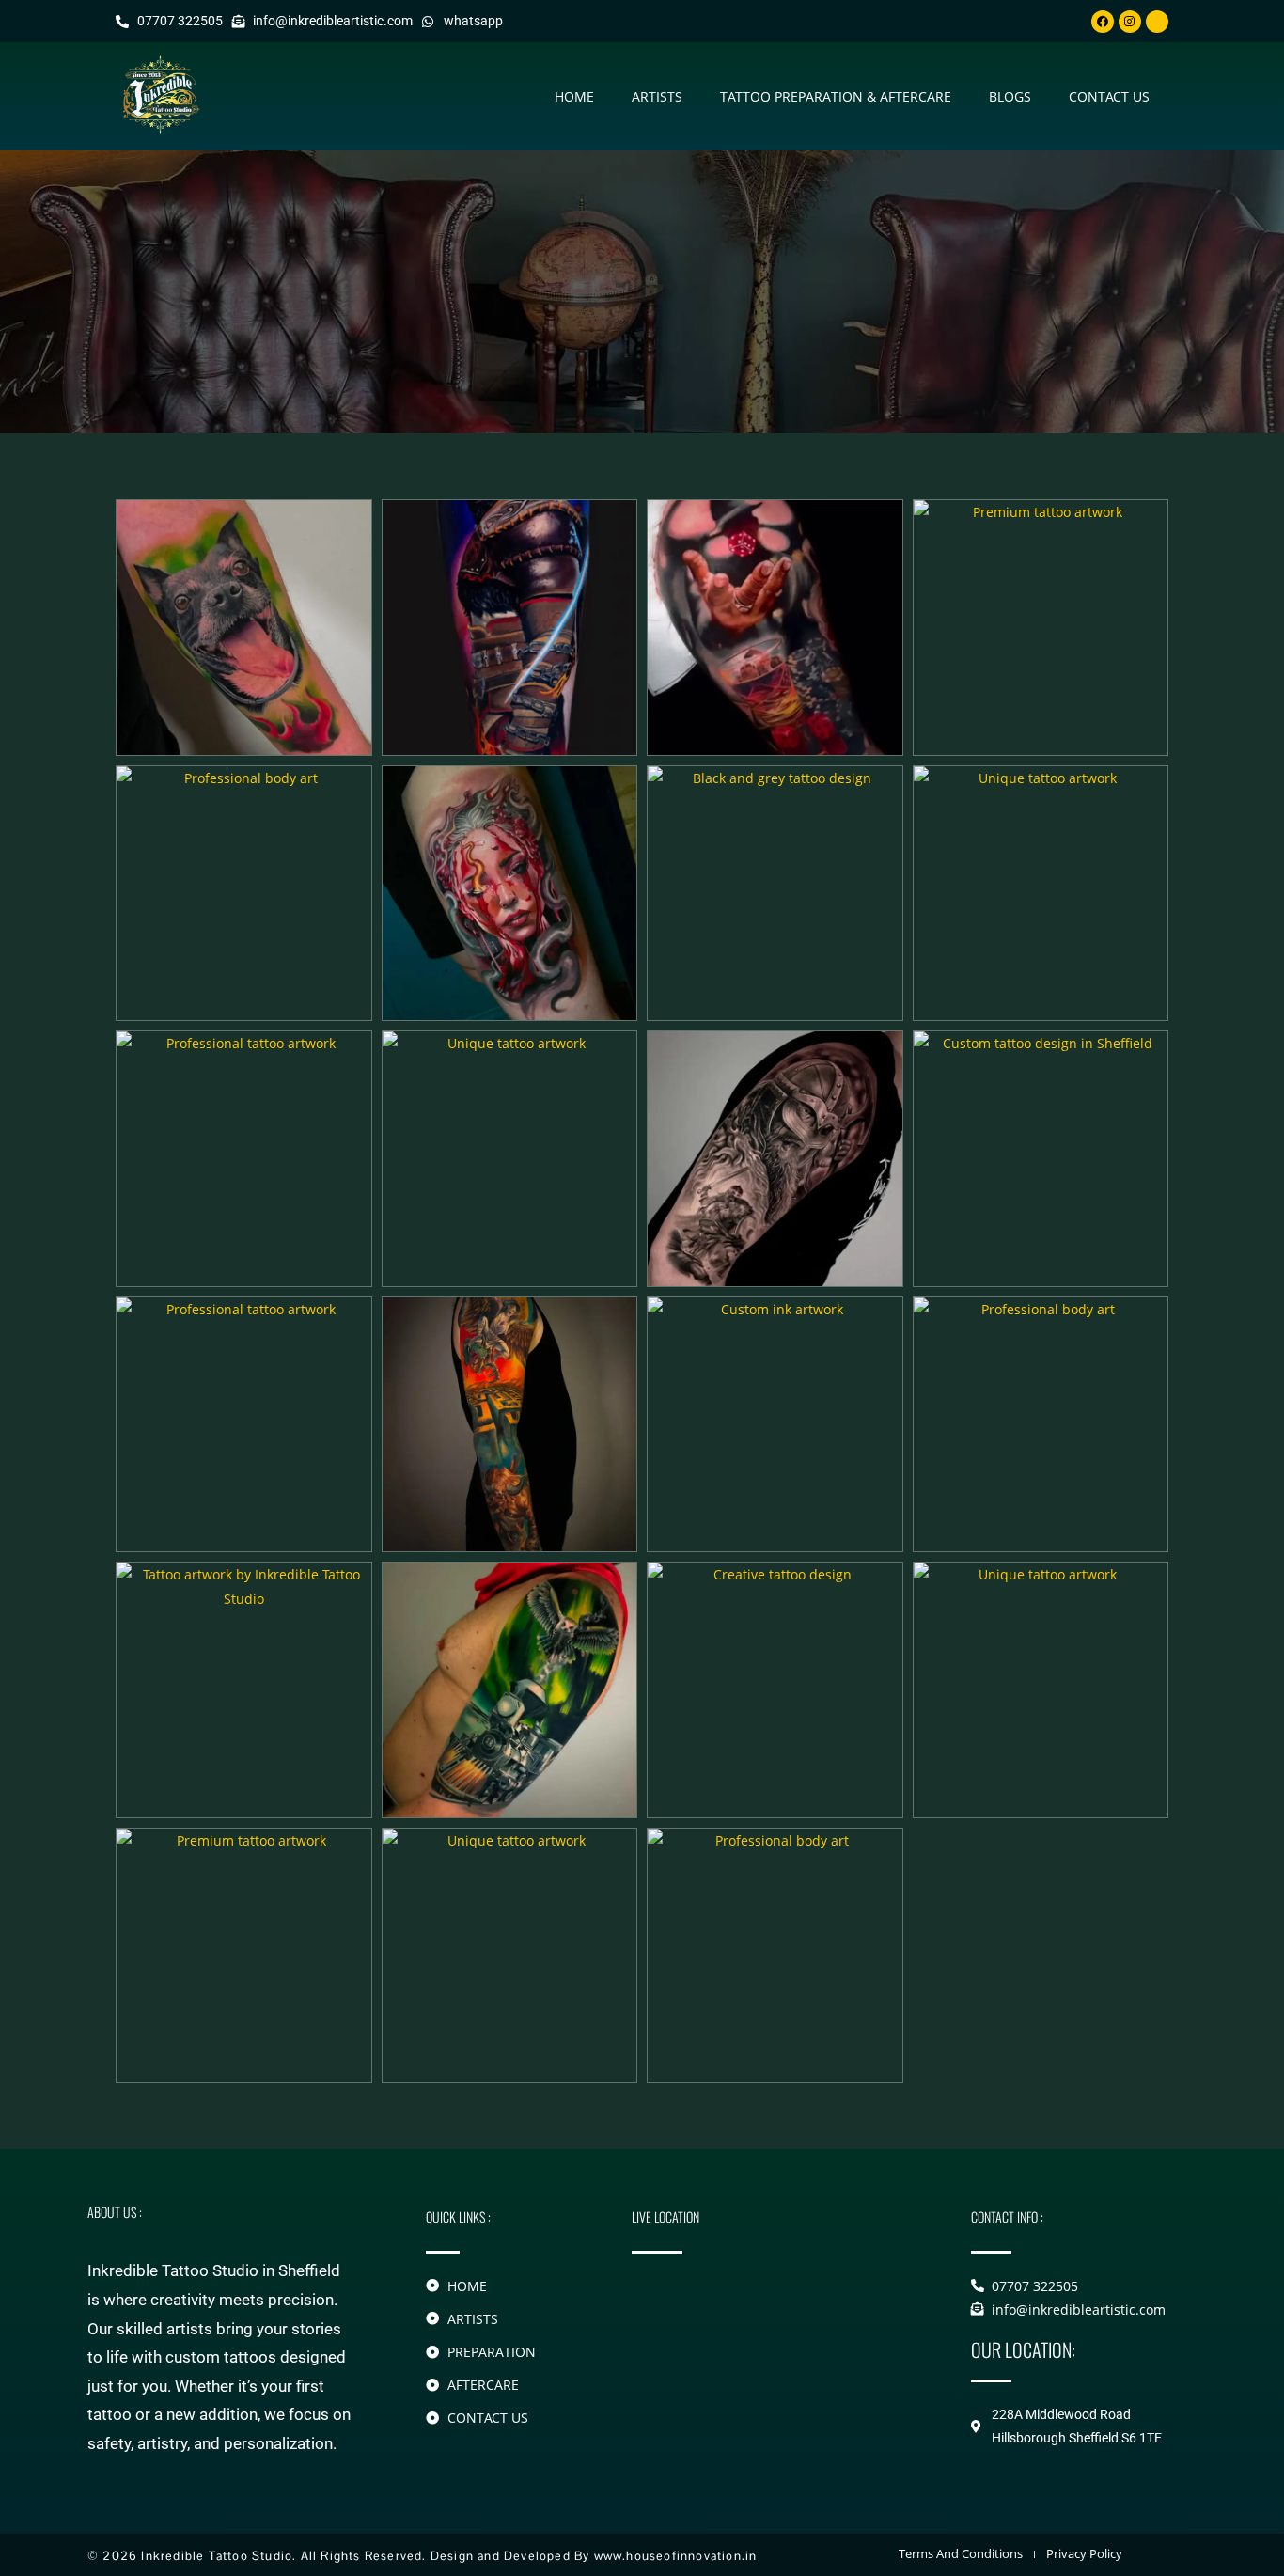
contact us (1109, 96)
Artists (657, 96)
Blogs (1010, 96)
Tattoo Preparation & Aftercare (836, 96)
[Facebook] (1103, 22)
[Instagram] (1130, 22)
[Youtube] (1157, 22)
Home (574, 96)
